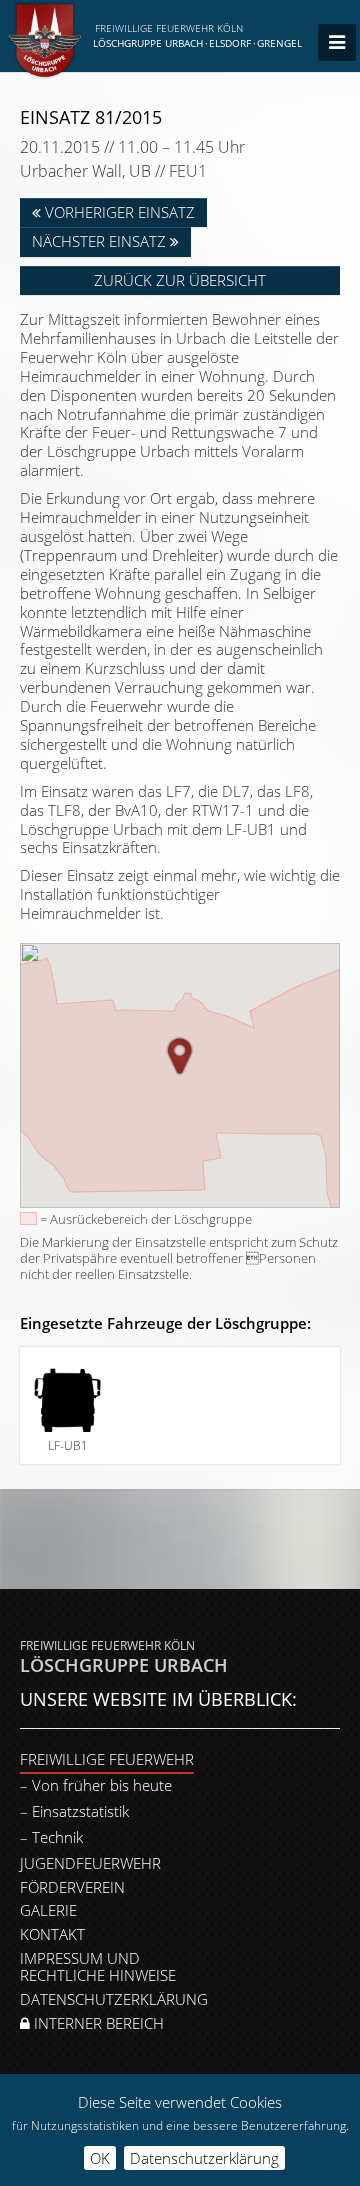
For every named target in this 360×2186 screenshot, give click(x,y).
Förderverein (72, 1887)
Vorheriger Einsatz (118, 212)
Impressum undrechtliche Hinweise (98, 1966)
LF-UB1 (68, 1445)
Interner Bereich (97, 2023)
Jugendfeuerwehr (90, 1863)
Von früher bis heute (102, 1785)
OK (100, 2158)
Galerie (48, 1910)
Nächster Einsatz (101, 241)
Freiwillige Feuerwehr (107, 1759)
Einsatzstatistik (80, 1811)
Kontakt (52, 1934)
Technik (57, 1837)
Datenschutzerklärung (114, 1999)
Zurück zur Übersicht (180, 280)
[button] (180, 1056)
